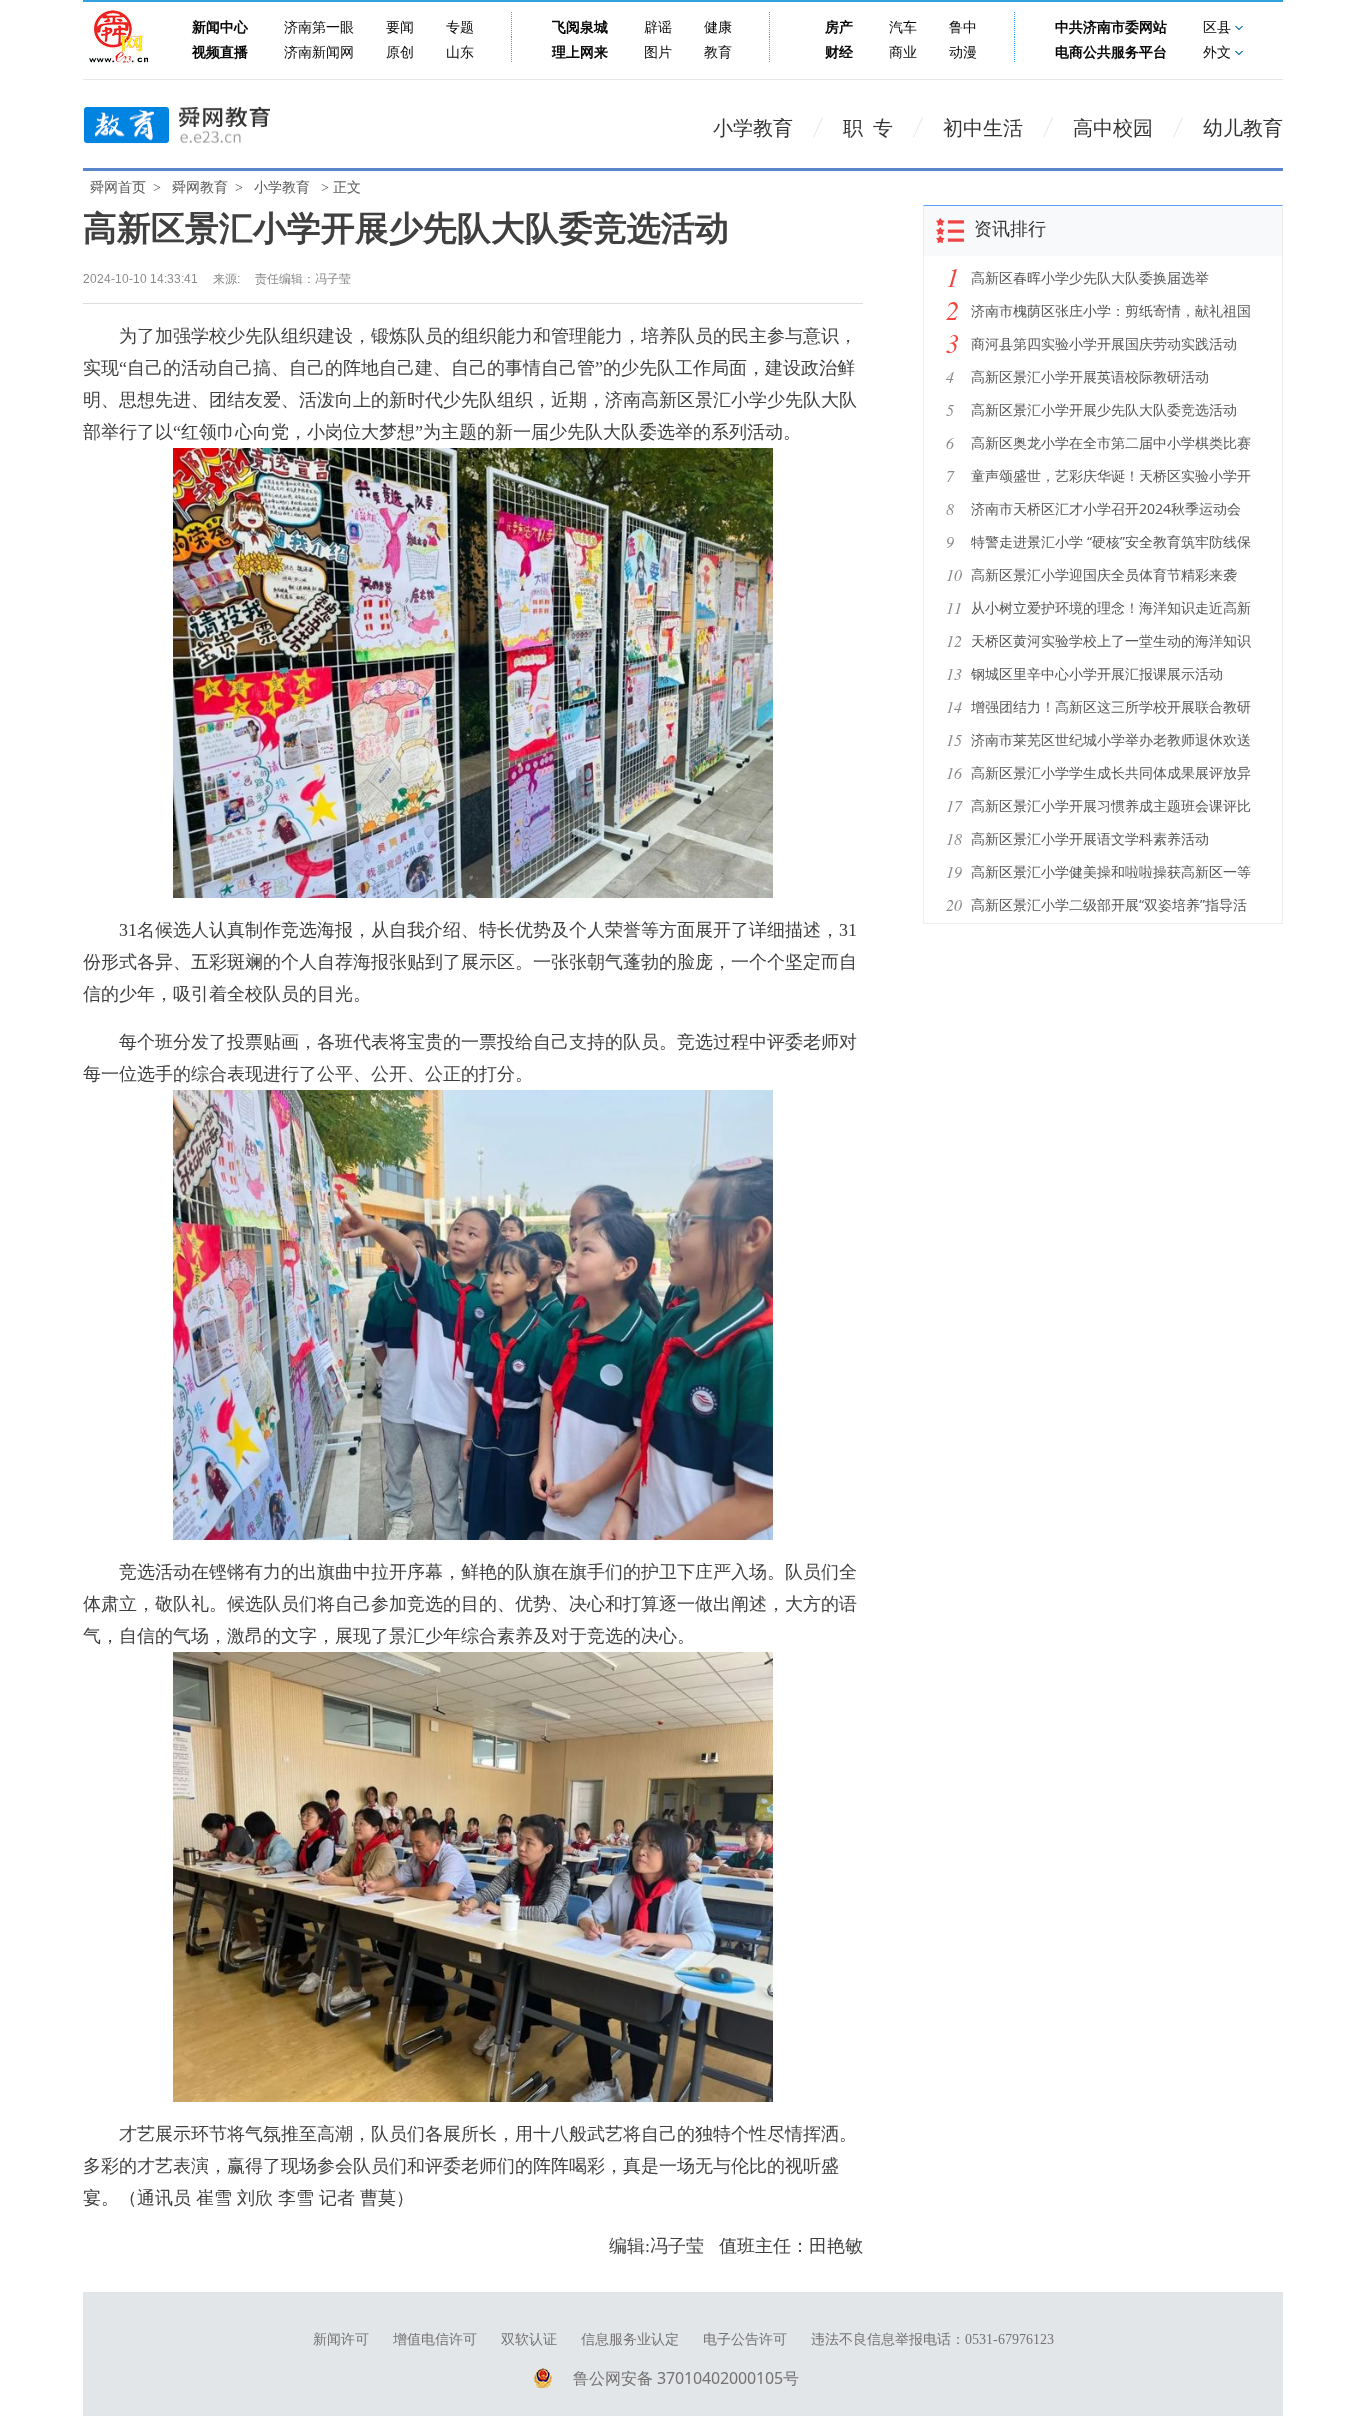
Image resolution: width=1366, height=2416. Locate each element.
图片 (658, 52)
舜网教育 (200, 187)
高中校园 (1113, 128)
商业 (903, 52)
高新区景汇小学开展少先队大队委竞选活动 (1104, 409)
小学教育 (753, 128)
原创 (400, 52)
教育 (718, 52)
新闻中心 (220, 27)
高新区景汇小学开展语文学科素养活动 (1090, 838)
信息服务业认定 (630, 2339)
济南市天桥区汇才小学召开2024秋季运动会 (1106, 508)
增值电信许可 (435, 2339)
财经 (839, 52)
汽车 (903, 27)
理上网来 (580, 52)
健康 (718, 27)
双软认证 (529, 2339)
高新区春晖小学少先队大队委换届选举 (1090, 277)
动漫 (963, 52)
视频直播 (220, 52)
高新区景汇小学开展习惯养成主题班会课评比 (1111, 805)
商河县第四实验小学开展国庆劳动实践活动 (1104, 343)
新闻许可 (341, 2339)
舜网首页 (118, 187)
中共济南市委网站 (1111, 27)
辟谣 (658, 27)
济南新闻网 (319, 52)
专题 (460, 27)
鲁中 (963, 27)
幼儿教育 (1243, 128)
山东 (460, 52)
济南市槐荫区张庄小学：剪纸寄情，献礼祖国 (1111, 310)
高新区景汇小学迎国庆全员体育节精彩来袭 (1104, 574)
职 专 (868, 128)
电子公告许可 (745, 2339)
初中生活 (983, 128)
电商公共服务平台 (1111, 52)
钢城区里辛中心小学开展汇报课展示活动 (1097, 673)
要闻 (400, 27)
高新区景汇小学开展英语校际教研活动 (1090, 376)
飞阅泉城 (580, 27)
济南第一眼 (319, 27)
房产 (839, 27)
